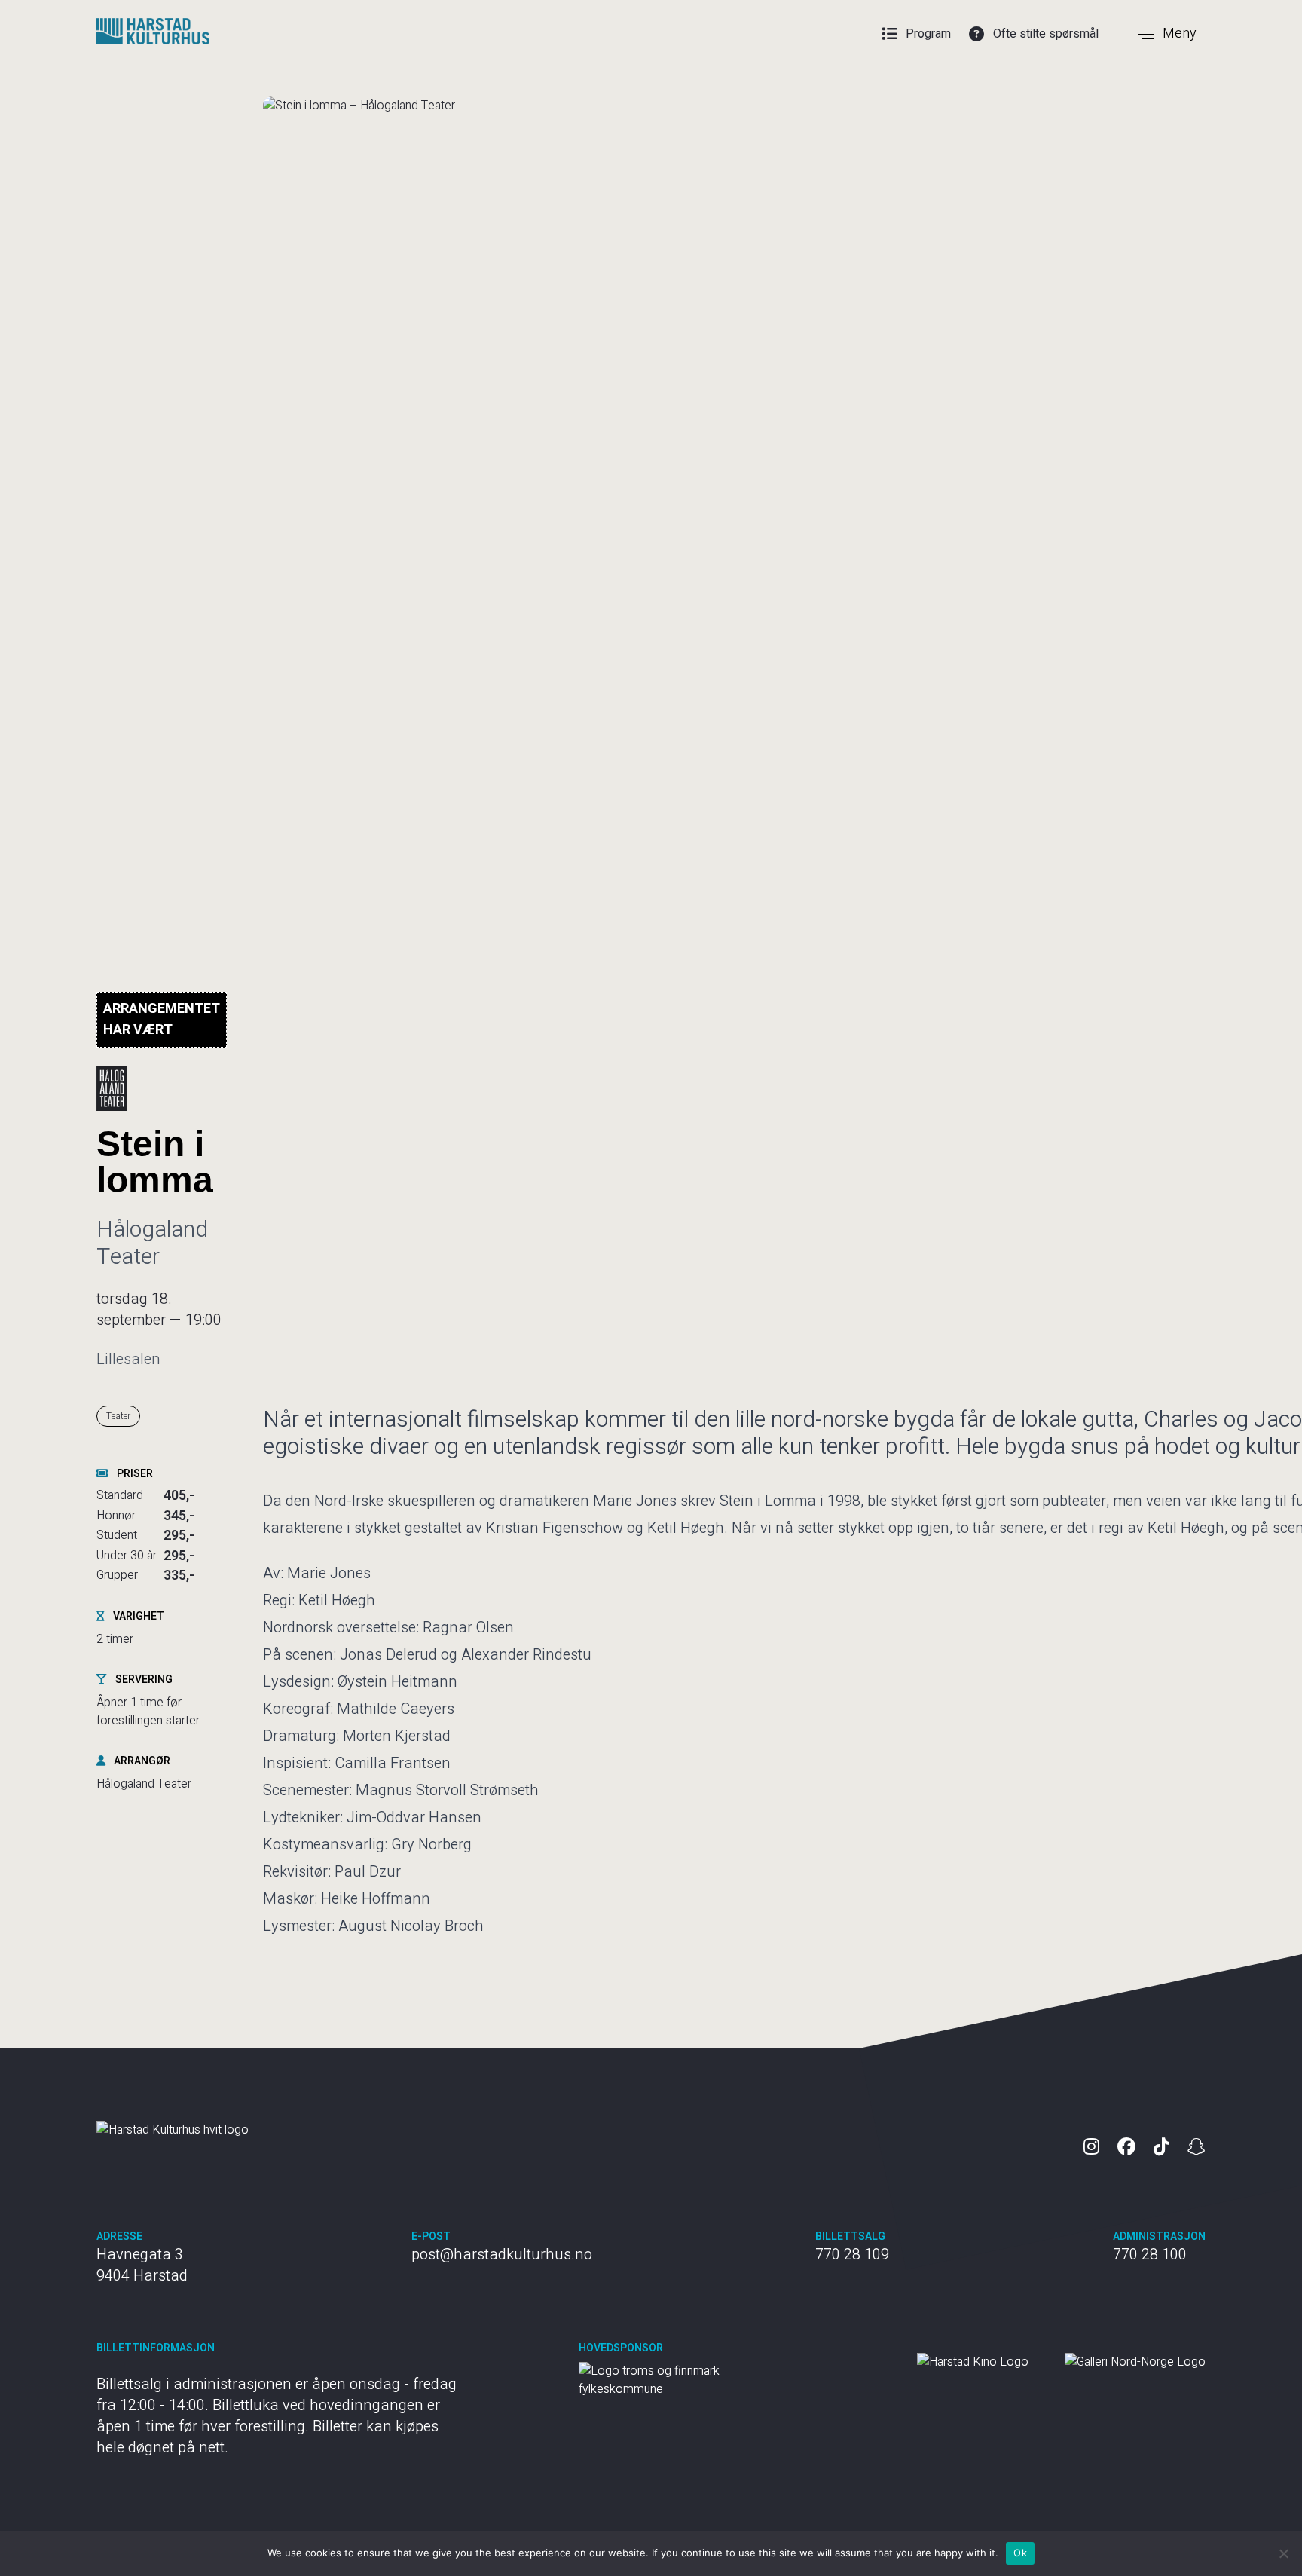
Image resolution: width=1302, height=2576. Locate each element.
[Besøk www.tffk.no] (692, 2380)
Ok (1020, 2553)
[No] (1283, 2553)
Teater (118, 1416)
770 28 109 (852, 2255)
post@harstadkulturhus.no (502, 2255)
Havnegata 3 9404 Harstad (142, 2265)
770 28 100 (1150, 2255)
